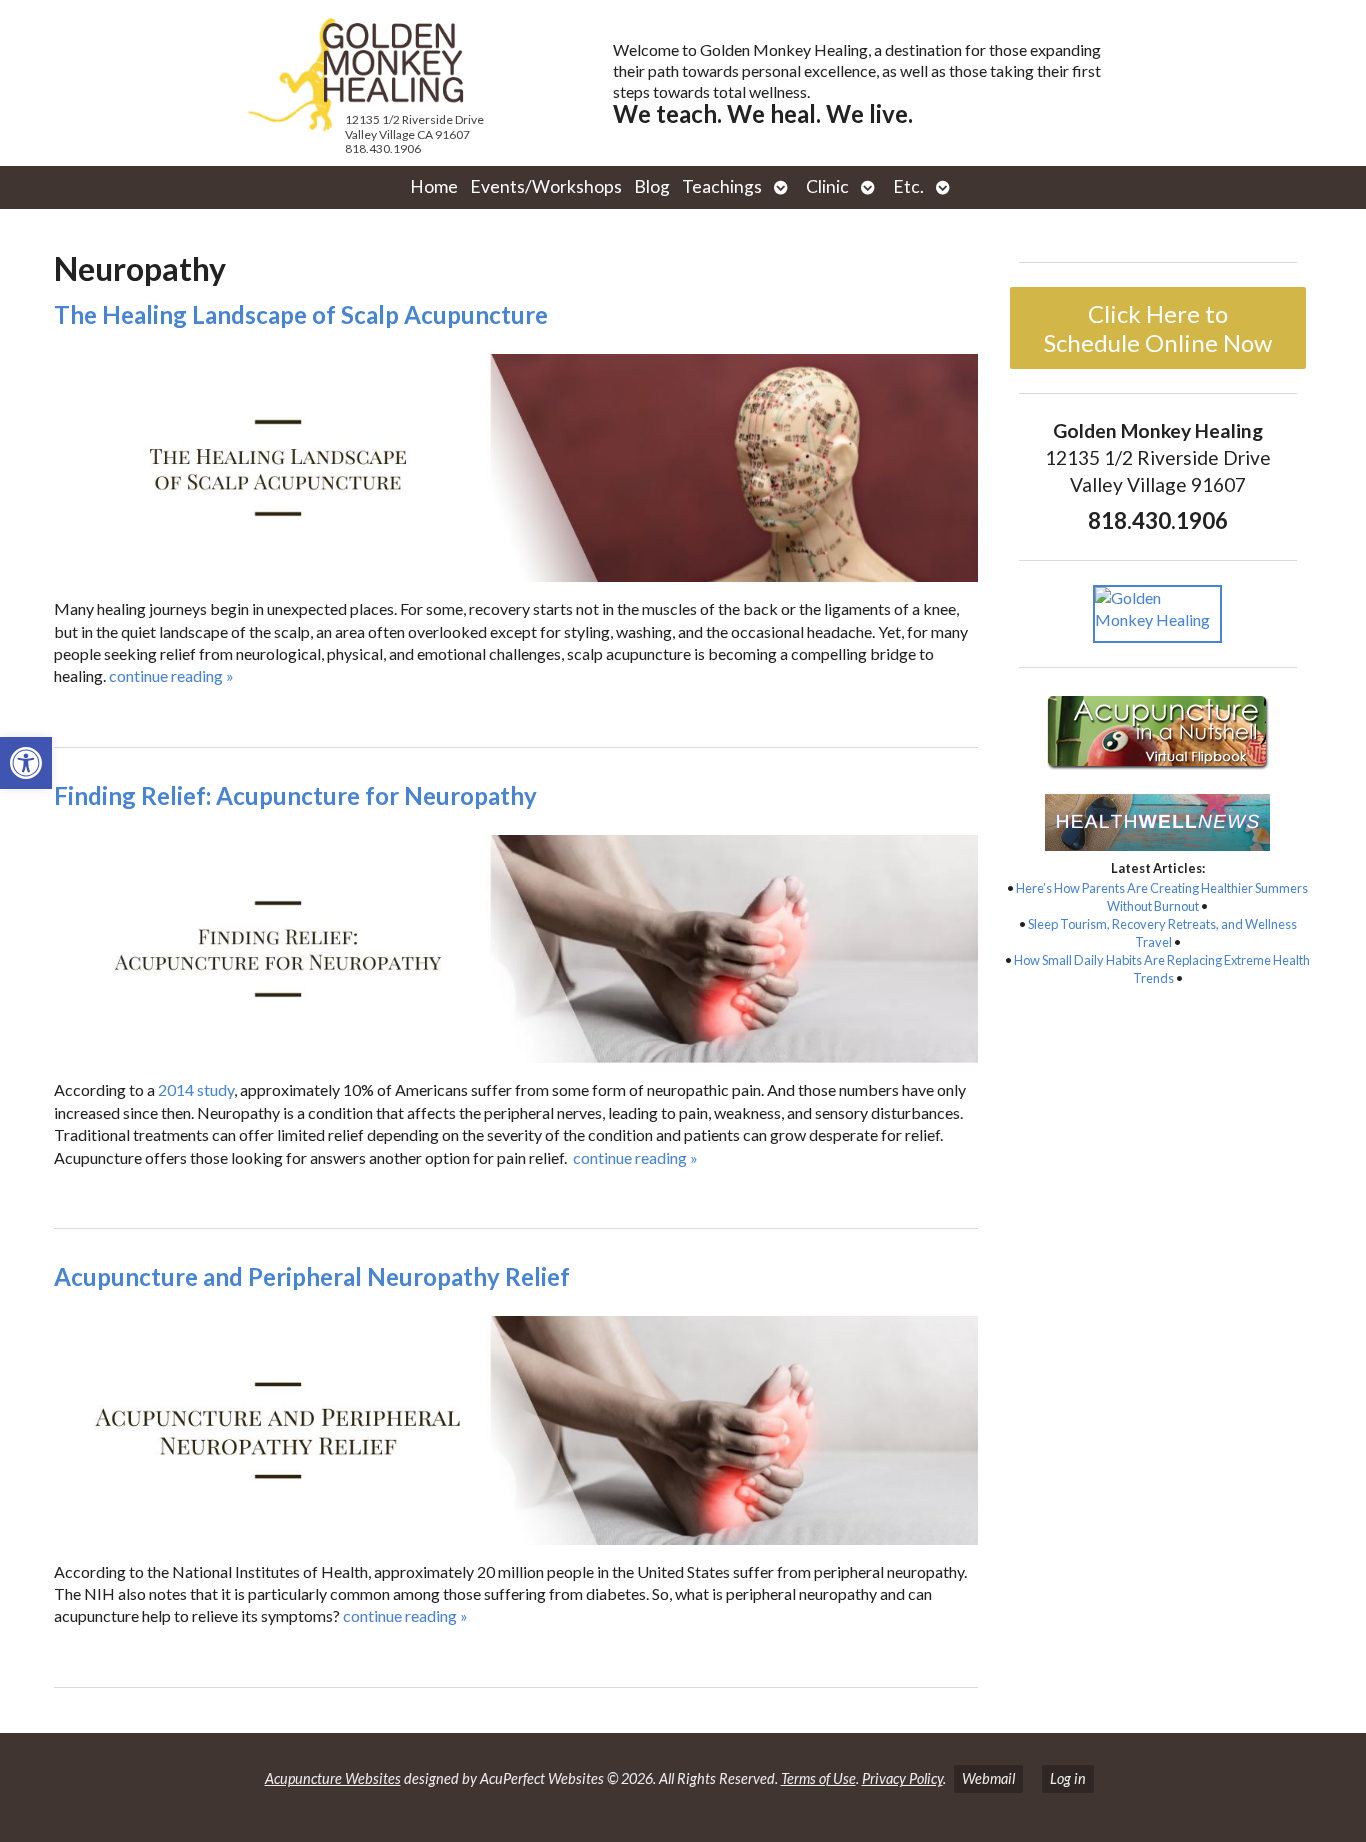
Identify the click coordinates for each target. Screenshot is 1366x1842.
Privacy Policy (902, 1778)
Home (434, 186)
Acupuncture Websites (333, 1778)
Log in (1068, 1778)
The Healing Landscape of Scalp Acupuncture (301, 314)
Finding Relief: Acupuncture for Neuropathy (295, 795)
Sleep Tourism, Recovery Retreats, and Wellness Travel (1162, 933)
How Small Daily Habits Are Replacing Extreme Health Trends (1162, 969)
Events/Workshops (546, 186)
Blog (652, 186)
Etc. (908, 186)
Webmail (988, 1778)
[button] (26, 763)
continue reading (171, 675)
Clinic (827, 186)
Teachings (722, 186)
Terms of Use (818, 1778)
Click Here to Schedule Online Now (1158, 328)
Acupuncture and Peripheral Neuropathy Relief (312, 1276)
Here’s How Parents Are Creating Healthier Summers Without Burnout (1162, 897)
